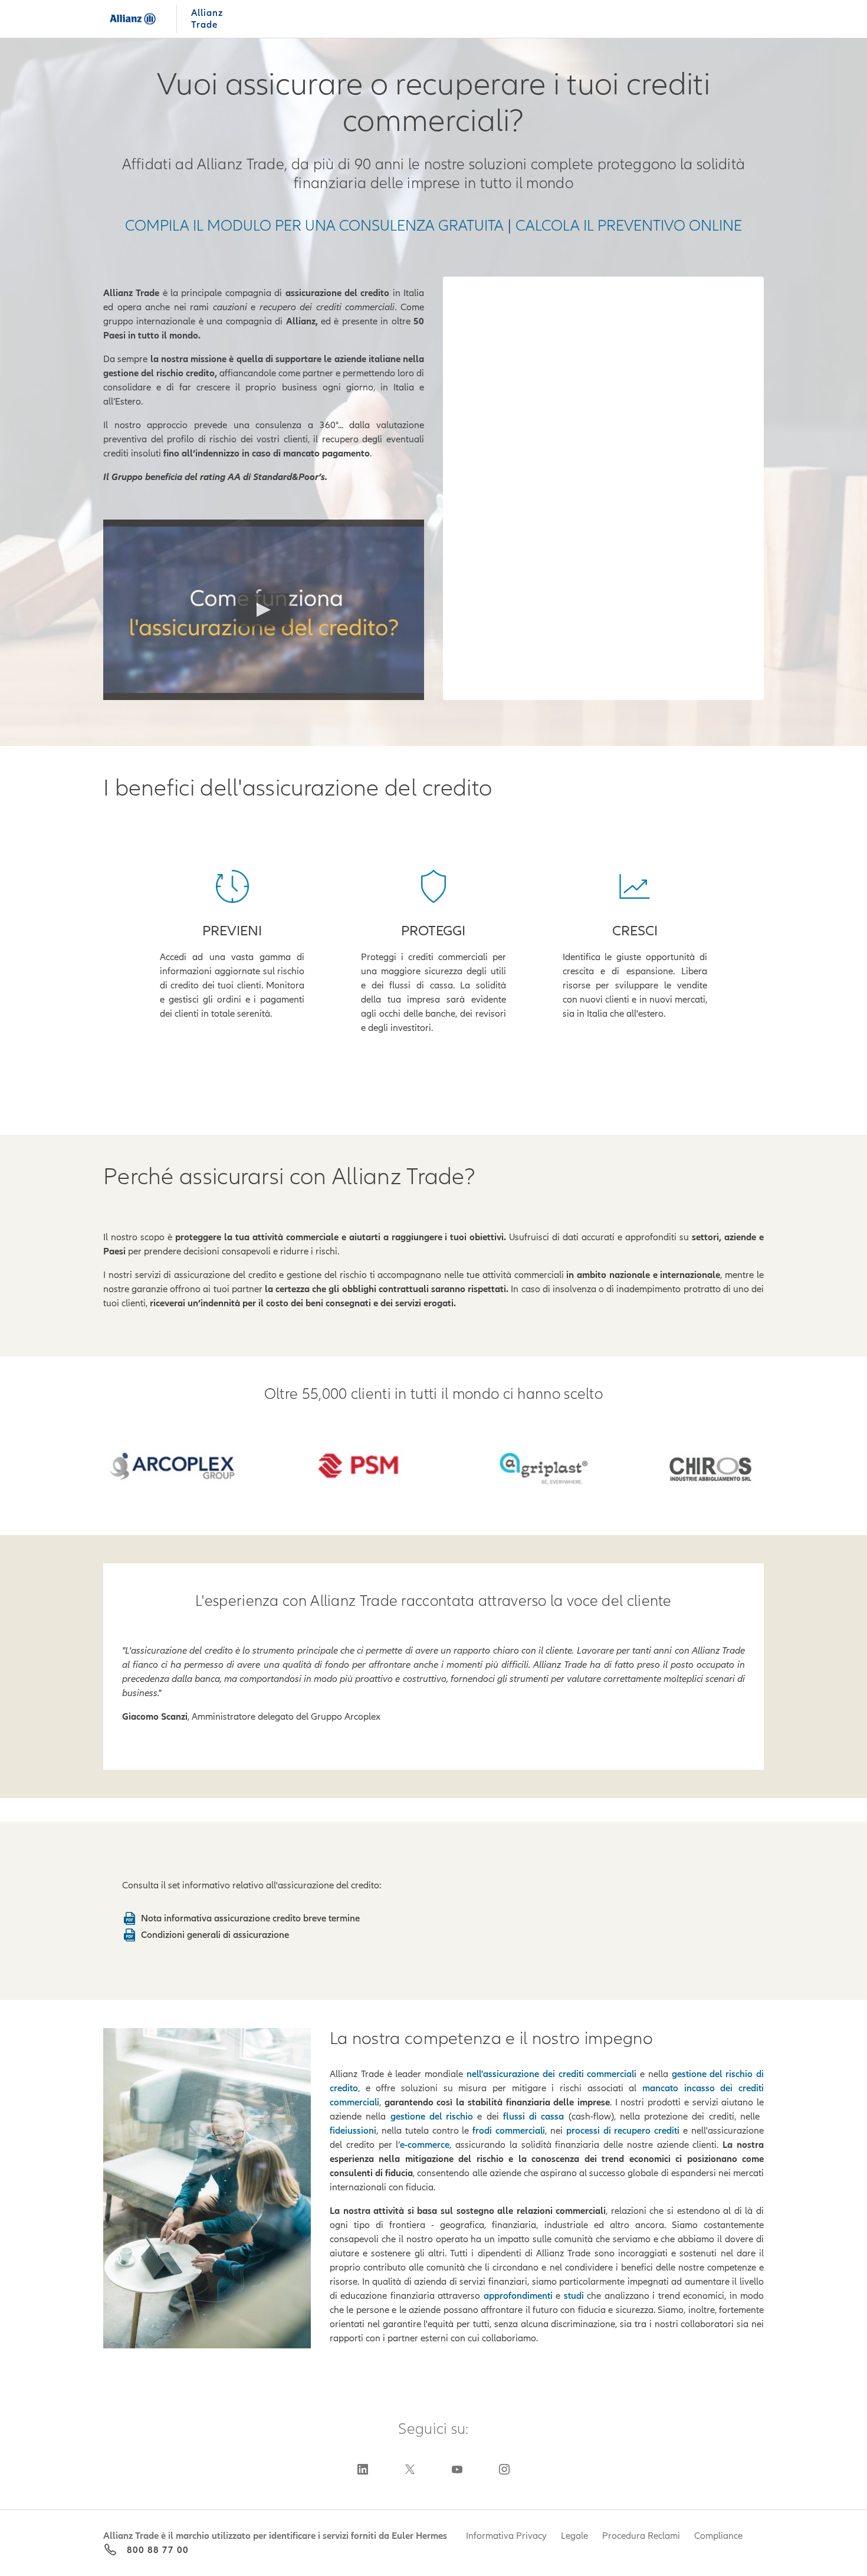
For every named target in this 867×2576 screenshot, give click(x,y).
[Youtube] (457, 2469)
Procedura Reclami (641, 2536)
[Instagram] (504, 2469)
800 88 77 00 (158, 2550)
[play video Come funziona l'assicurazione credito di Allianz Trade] (264, 610)
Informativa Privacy (506, 2536)
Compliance (718, 2536)
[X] (410, 2469)
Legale (574, 2536)
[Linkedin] (363, 2469)
